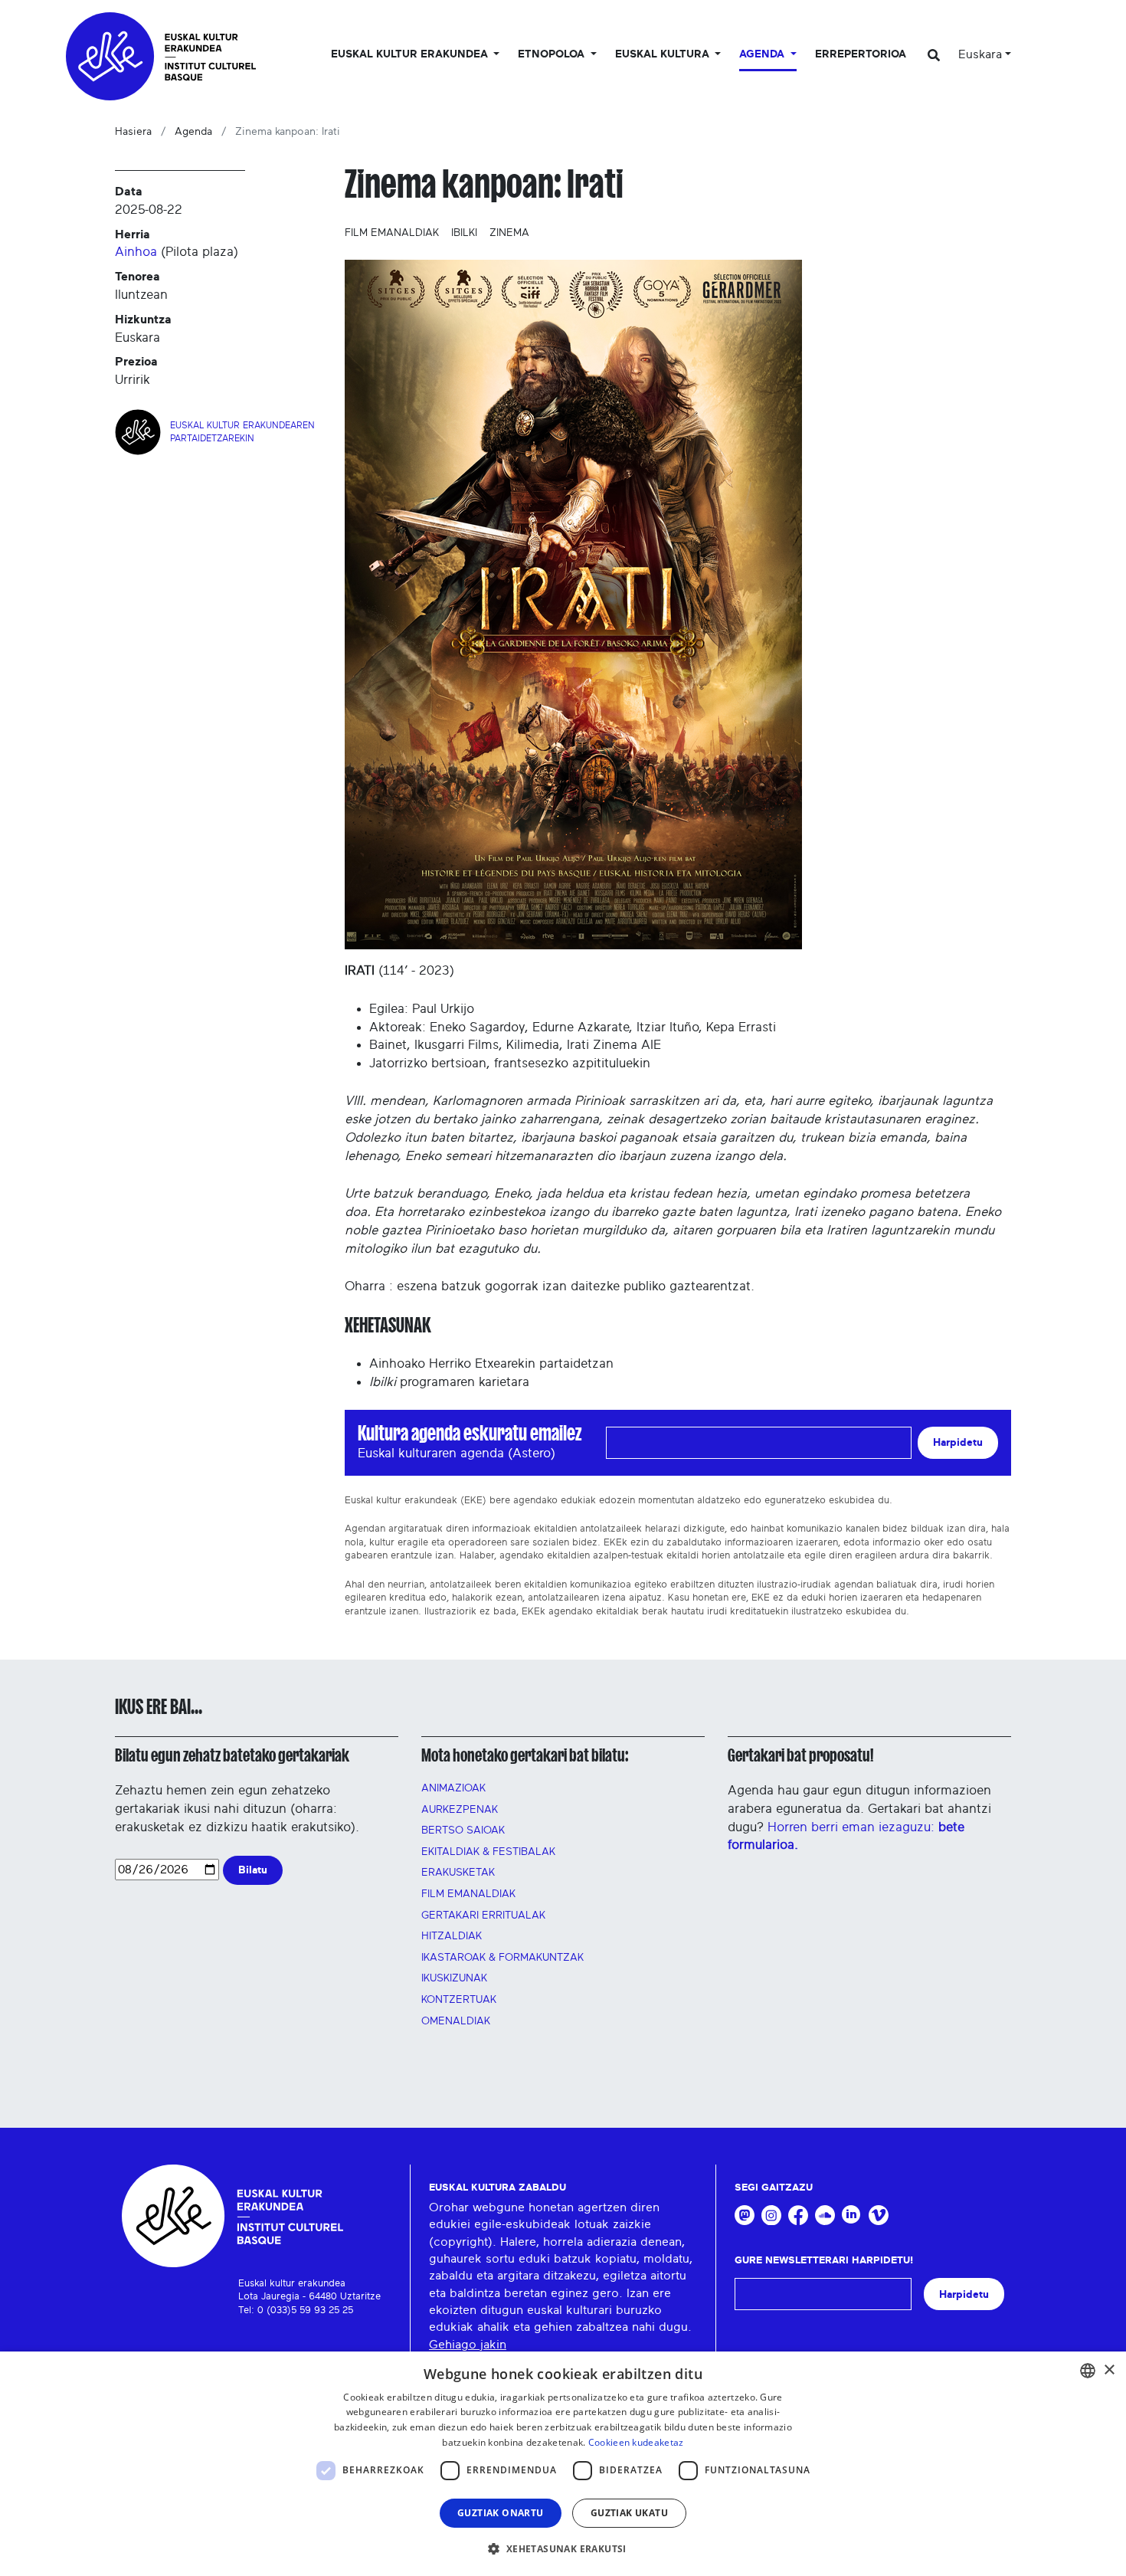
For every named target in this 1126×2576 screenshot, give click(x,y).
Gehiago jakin (468, 2345)
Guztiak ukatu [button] (629, 2513)
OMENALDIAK (456, 2021)
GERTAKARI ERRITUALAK (483, 1916)
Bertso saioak (463, 1830)
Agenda (193, 132)
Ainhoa (136, 252)
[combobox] (1088, 2371)
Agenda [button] (763, 54)
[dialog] (563, 2464)
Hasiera (133, 132)
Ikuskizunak (454, 1978)
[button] (563, 2548)
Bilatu (253, 1870)
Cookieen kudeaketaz (636, 2442)
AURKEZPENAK (460, 1810)
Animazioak (453, 1788)
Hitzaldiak (452, 1936)
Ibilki (464, 233)
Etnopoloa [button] (553, 54)
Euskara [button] (980, 54)
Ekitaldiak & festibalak (488, 1852)
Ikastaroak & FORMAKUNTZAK (502, 1958)
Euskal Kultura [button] (664, 54)
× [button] (1109, 2370)
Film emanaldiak (392, 233)
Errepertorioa (861, 54)
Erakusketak (458, 1873)
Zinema (509, 233)
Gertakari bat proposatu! (800, 1755)
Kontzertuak (459, 2000)
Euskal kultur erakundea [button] (411, 54)
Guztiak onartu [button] (501, 2513)
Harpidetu (958, 1442)
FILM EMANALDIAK (468, 1894)
